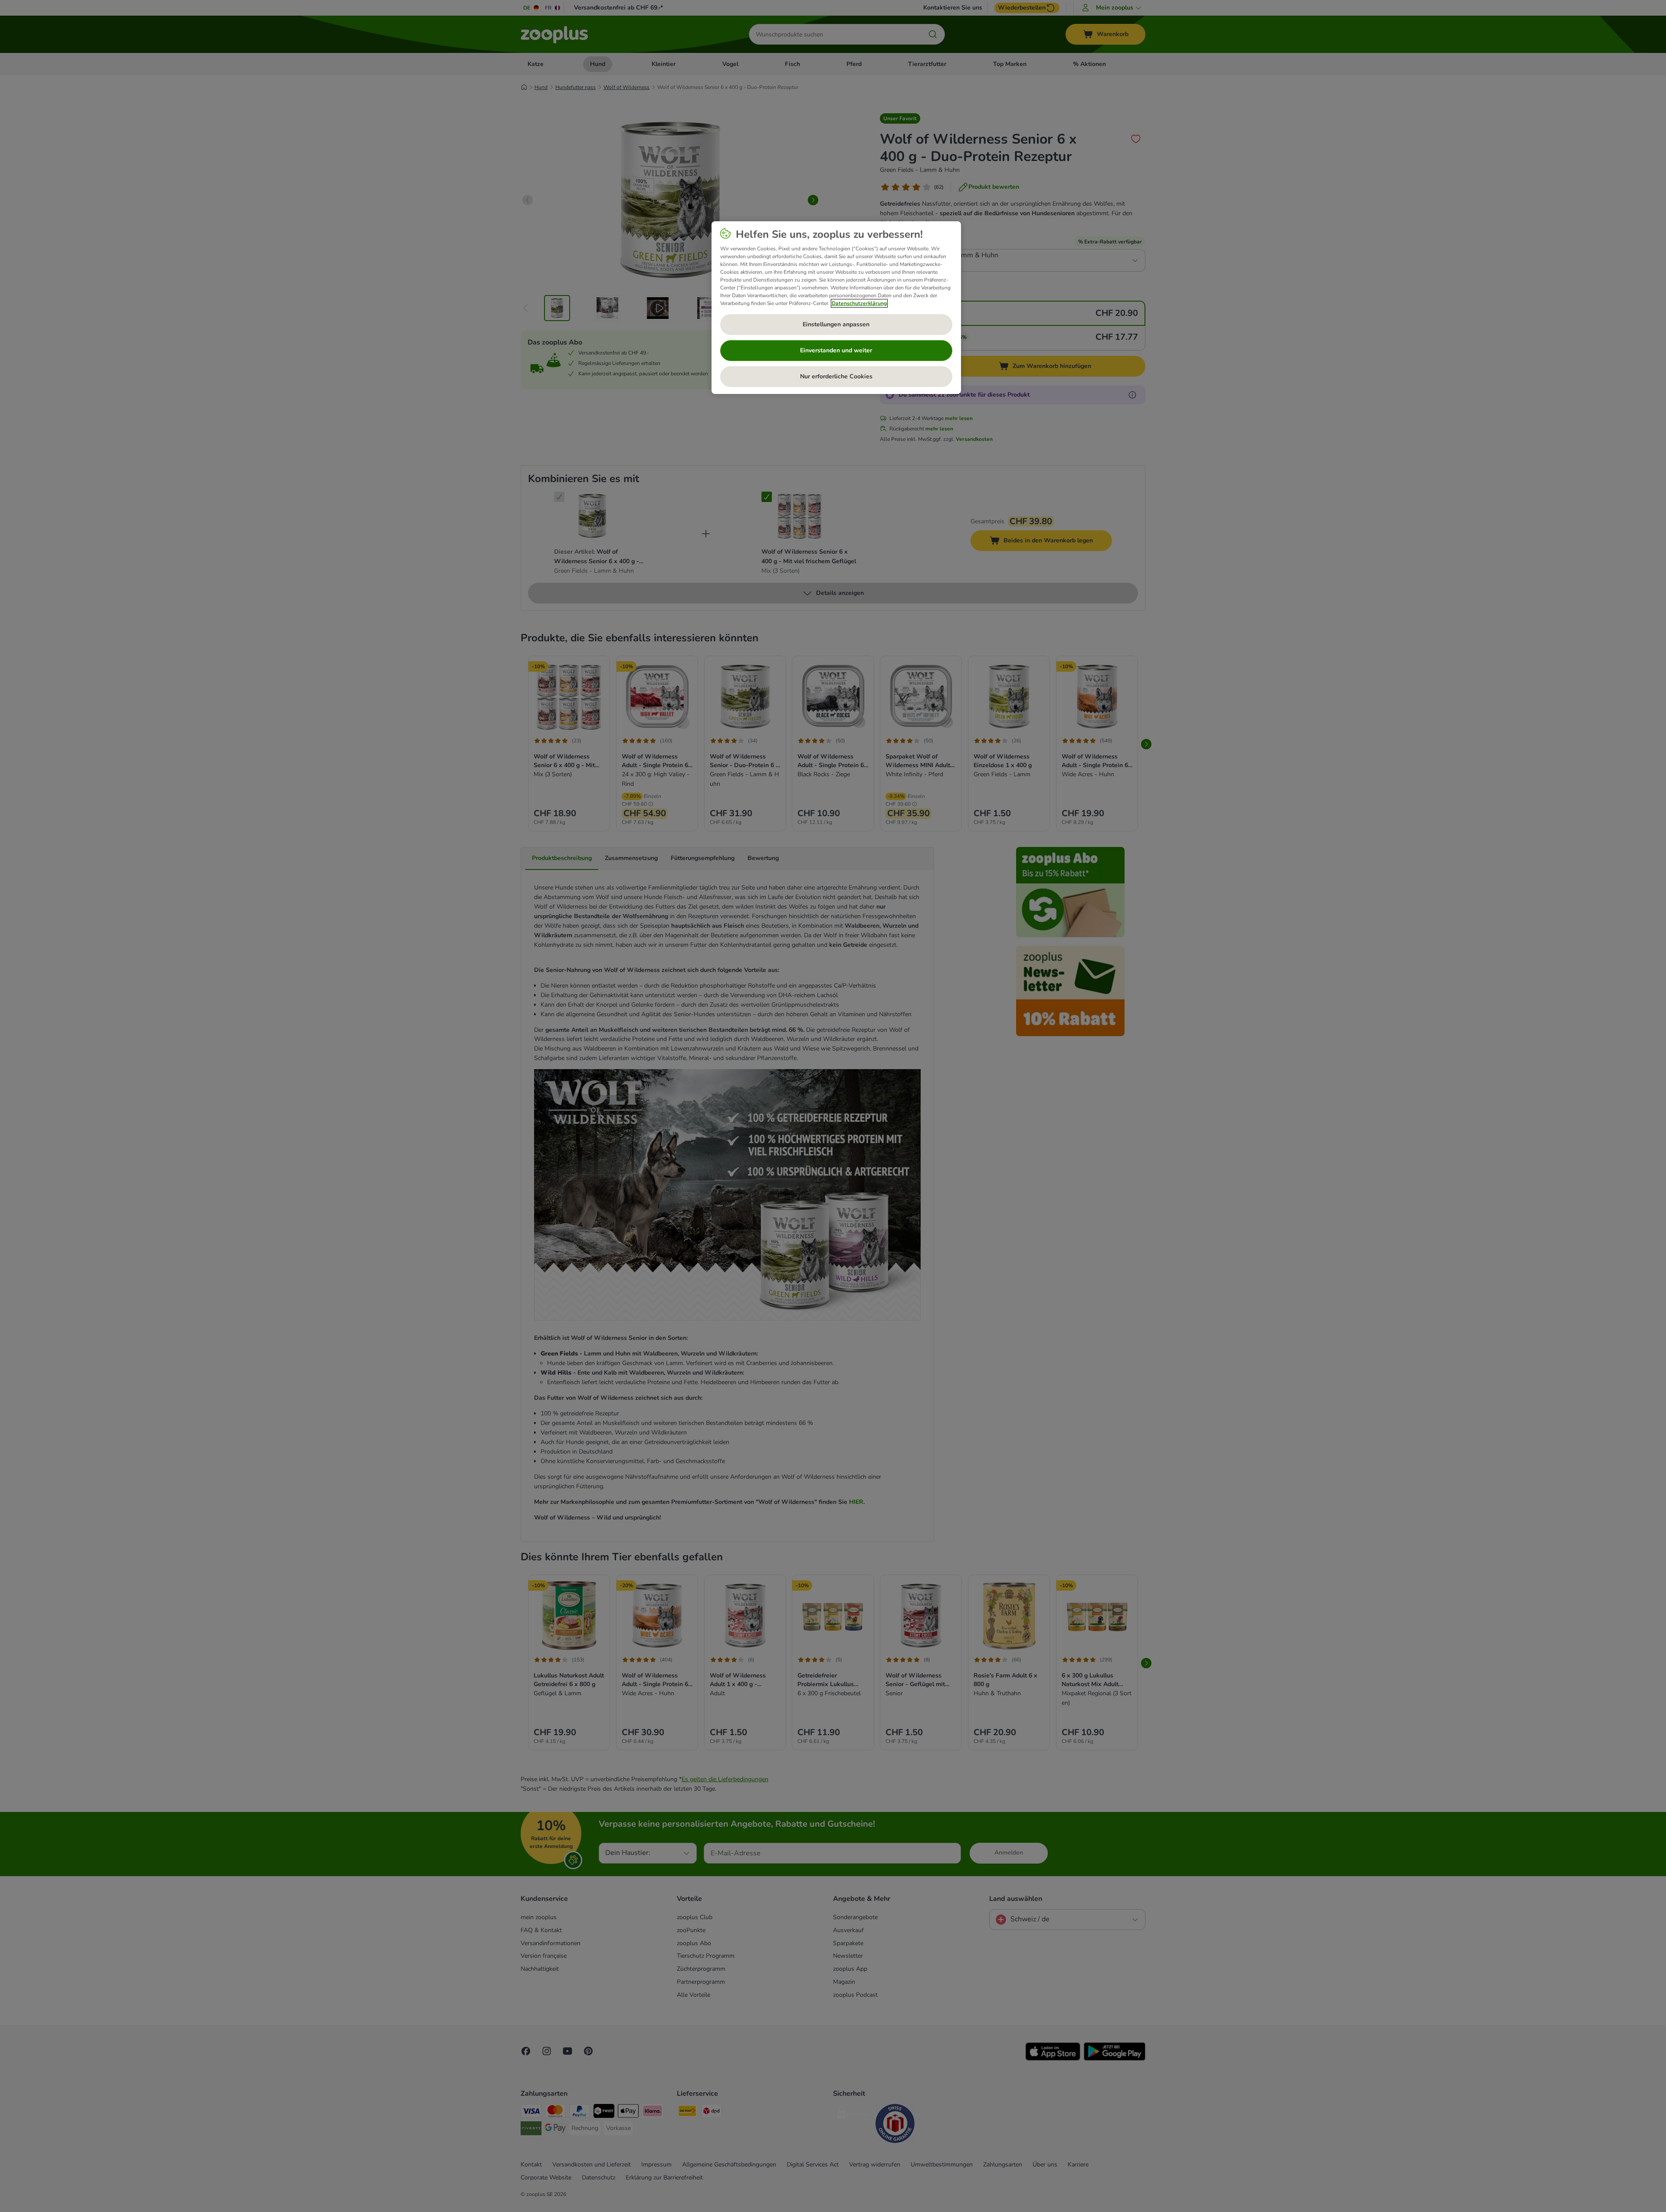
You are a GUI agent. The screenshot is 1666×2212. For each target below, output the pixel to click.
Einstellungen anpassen (836, 324)
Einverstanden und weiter (836, 350)
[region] (836, 308)
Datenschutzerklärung (859, 303)
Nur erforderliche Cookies (836, 376)
